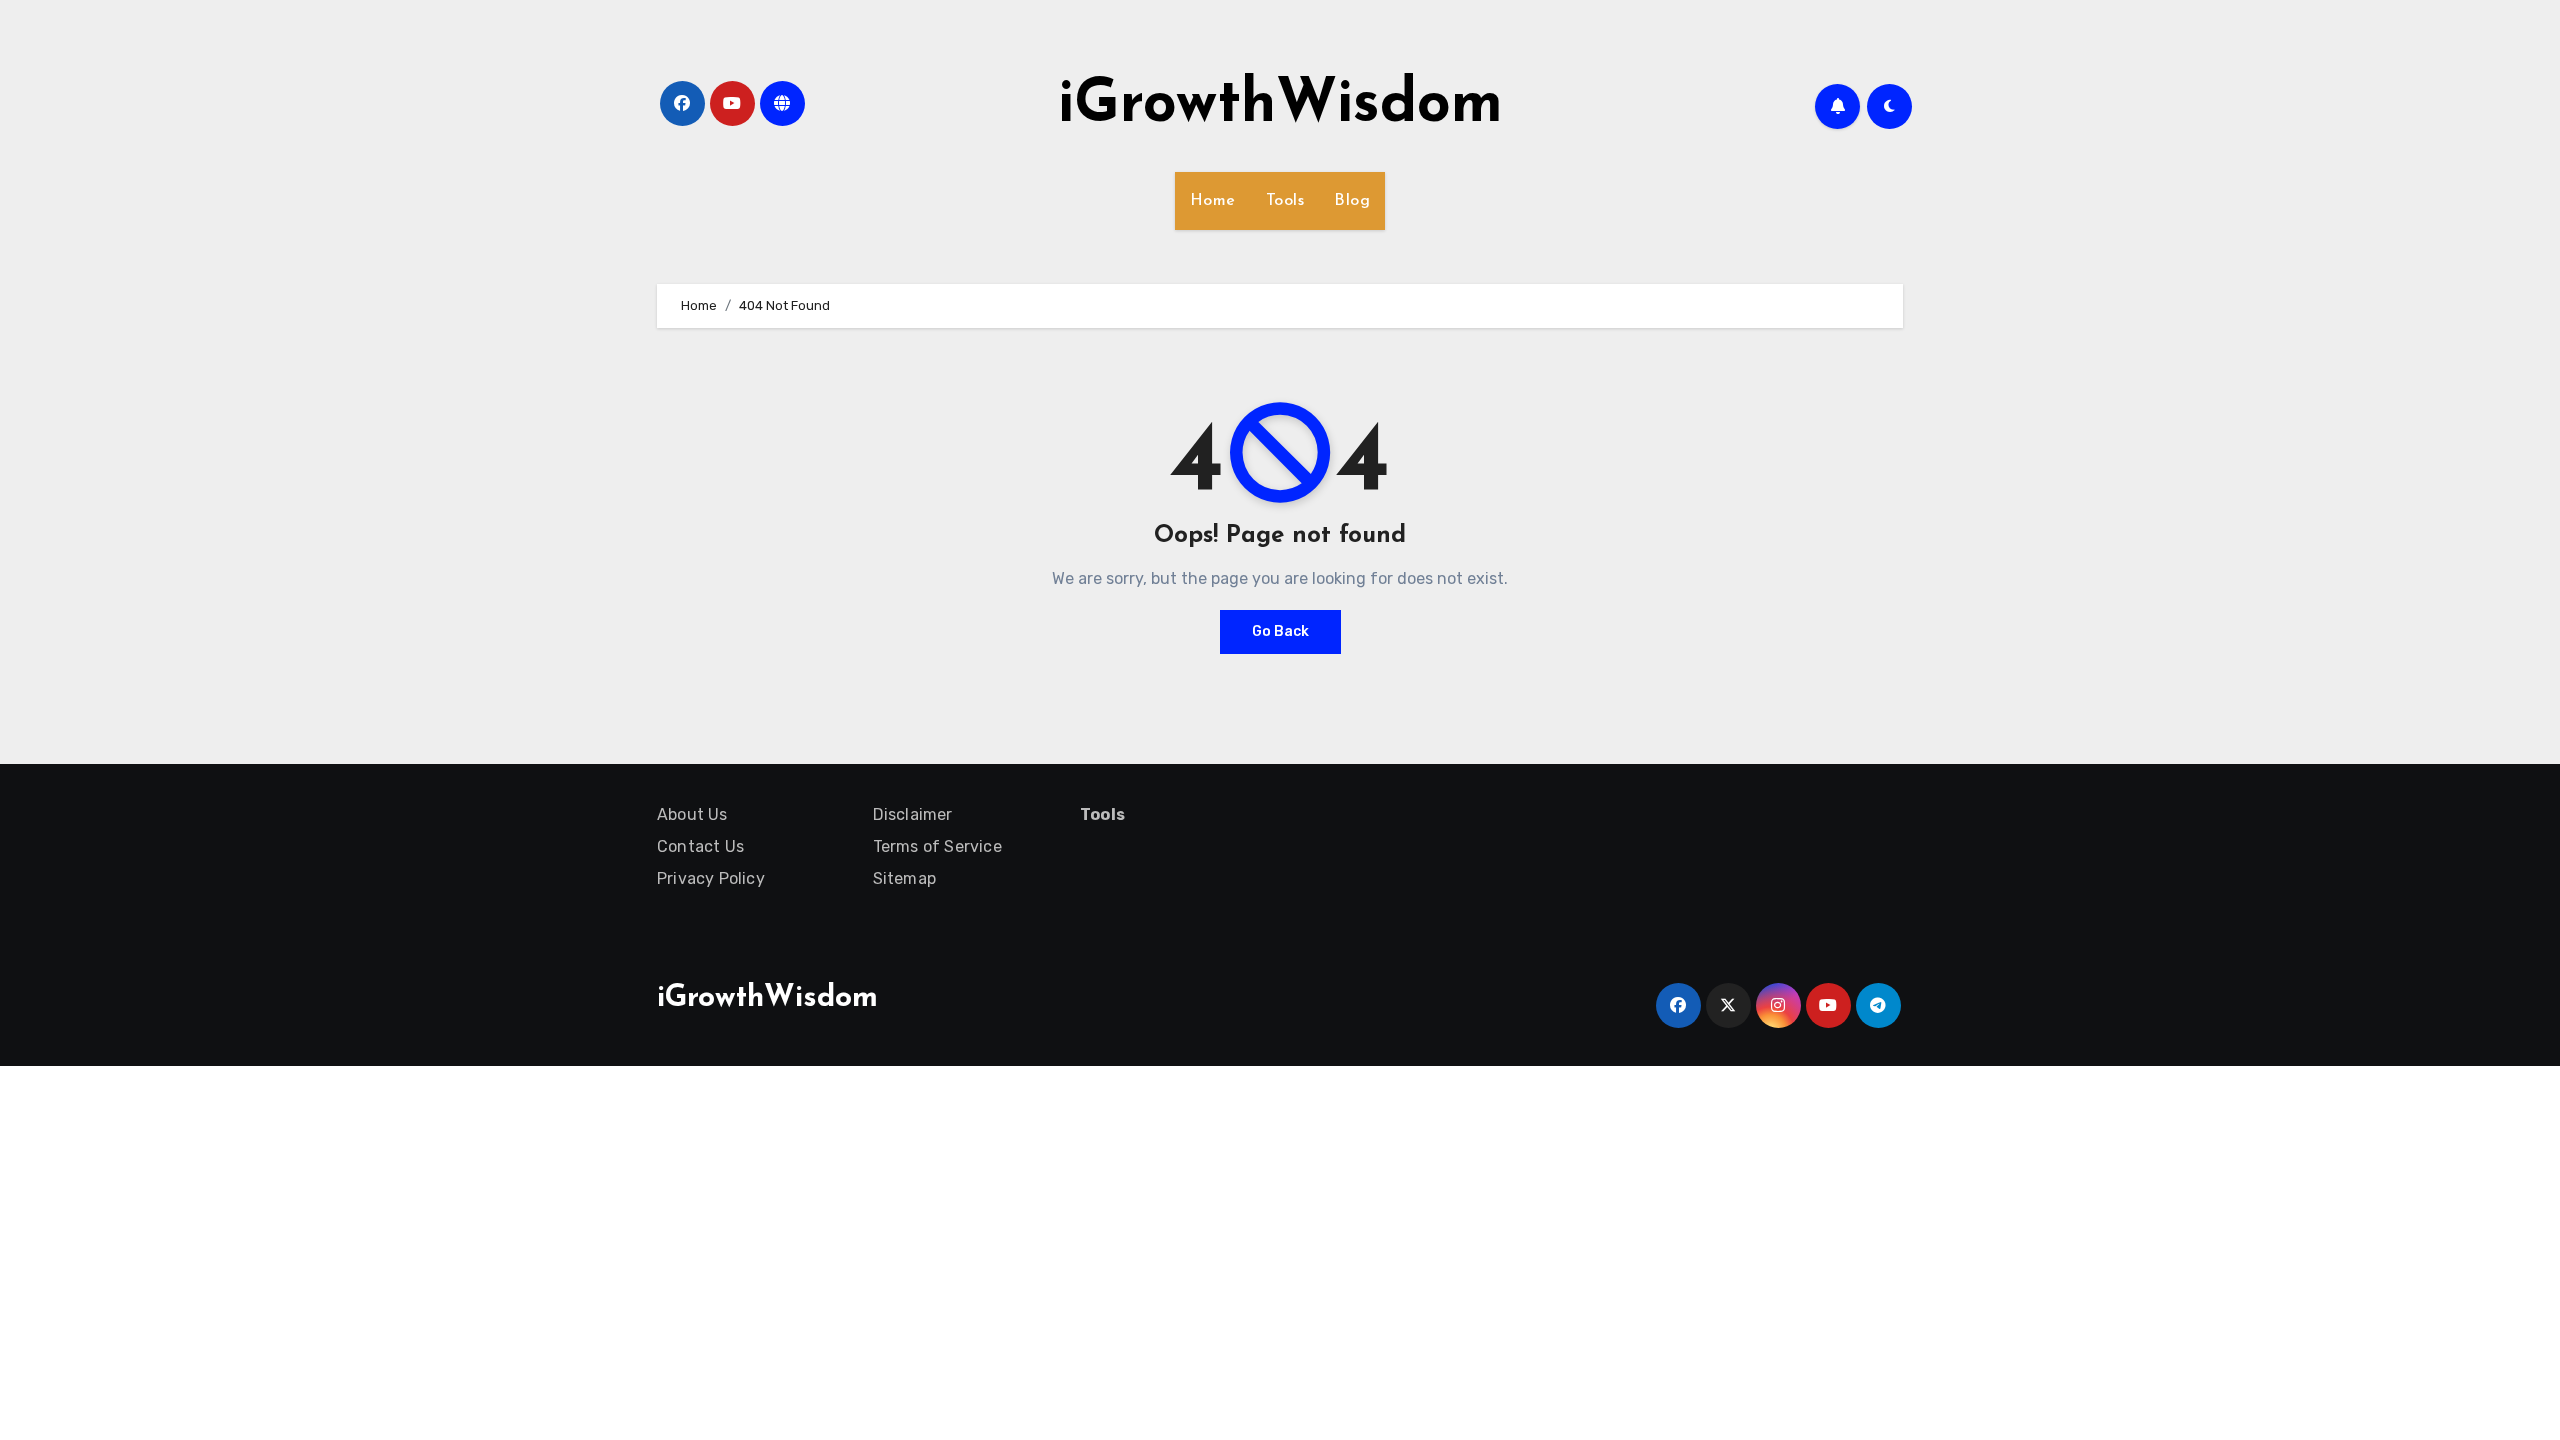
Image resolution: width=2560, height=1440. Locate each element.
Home (1213, 201)
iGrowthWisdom (1280, 106)
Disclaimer (913, 814)
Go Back (1280, 631)
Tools (1285, 201)
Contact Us (700, 846)
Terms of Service (937, 846)
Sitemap (904, 878)
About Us (692, 814)
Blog (1352, 201)
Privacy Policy (711, 878)
